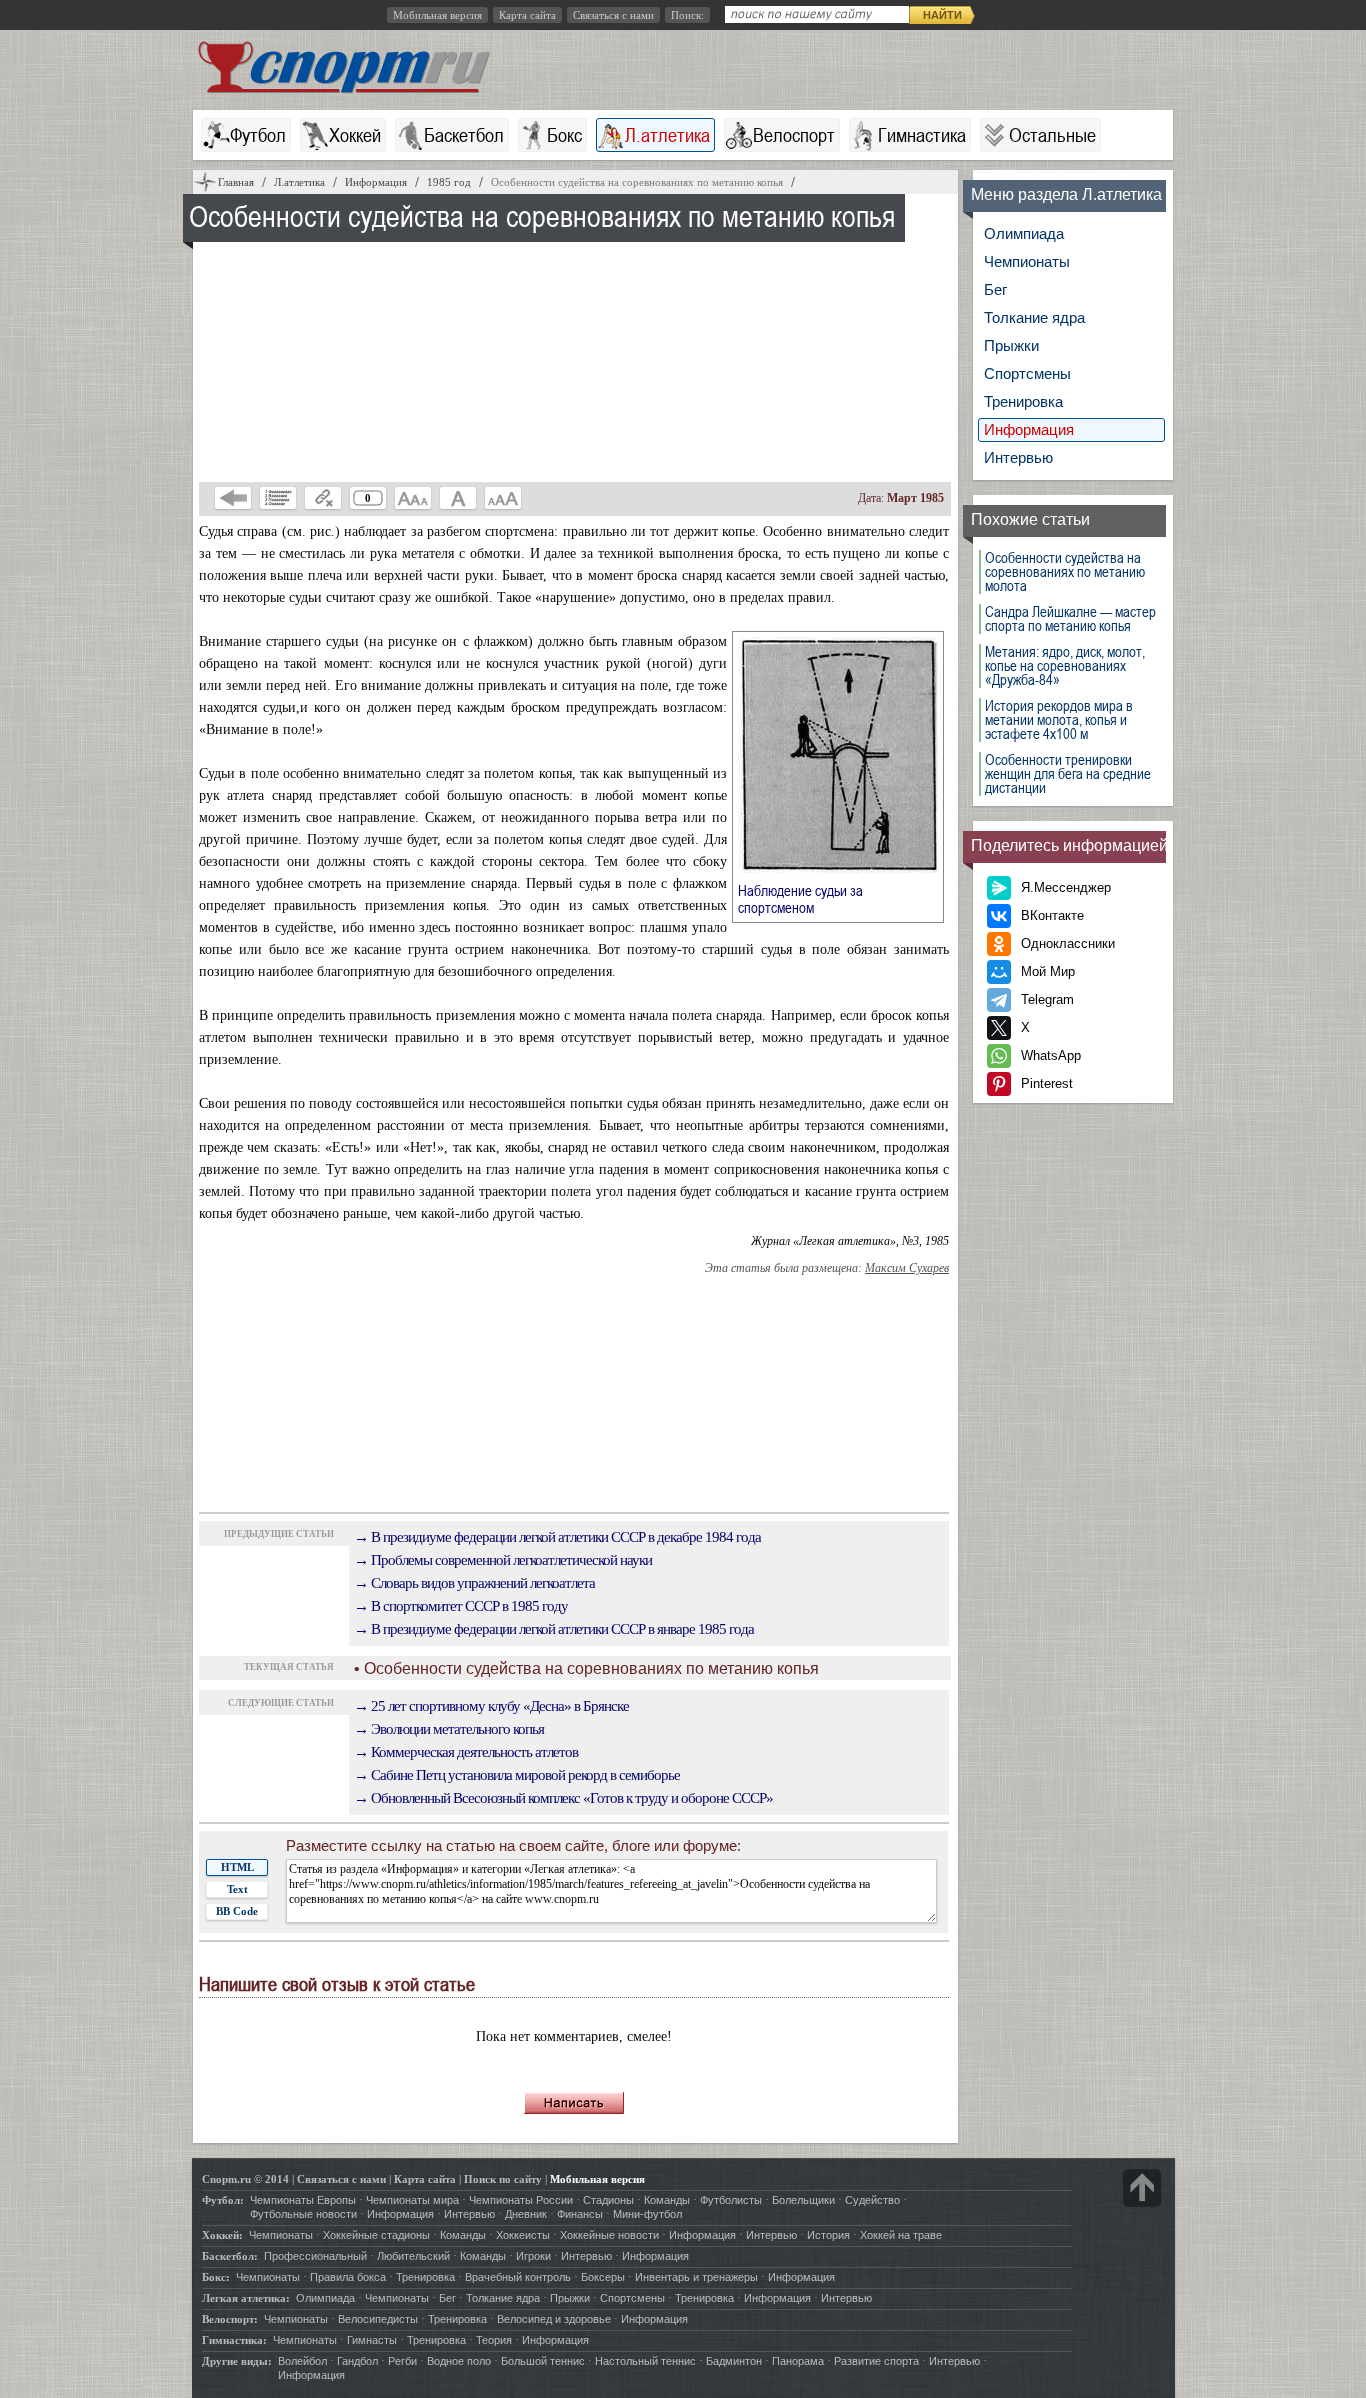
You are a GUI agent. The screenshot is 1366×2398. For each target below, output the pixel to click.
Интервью (1018, 457)
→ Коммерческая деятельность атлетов (466, 1752)
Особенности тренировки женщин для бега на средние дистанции (1068, 774)
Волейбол (302, 2361)
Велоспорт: (230, 2319)
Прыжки (1011, 345)
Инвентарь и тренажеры (696, 2277)
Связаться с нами (613, 15)
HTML (237, 1867)
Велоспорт (794, 135)
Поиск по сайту (503, 2179)
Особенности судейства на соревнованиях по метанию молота (1065, 572)
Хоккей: (222, 2235)
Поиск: (687, 15)
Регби (402, 2361)
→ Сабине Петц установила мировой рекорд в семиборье (517, 1775)
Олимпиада (1024, 233)
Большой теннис (543, 2361)
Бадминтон (734, 2361)
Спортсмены (1027, 373)
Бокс (564, 135)
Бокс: (216, 2277)
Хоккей (355, 135)
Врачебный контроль (518, 2277)
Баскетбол (464, 135)
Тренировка (1023, 401)
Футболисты (731, 2200)
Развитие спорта (876, 2361)
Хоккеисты (523, 2235)
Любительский (413, 2256)
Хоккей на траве (901, 2235)
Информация (1029, 429)
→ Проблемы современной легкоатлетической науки (503, 1560)
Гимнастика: (234, 2340)
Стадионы (608, 2200)
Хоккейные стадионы (376, 2235)
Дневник (526, 2214)
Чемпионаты (1027, 261)
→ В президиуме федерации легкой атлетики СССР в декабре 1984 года (557, 1537)
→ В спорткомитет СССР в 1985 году (461, 1606)
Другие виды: (237, 2361)
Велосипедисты (378, 2319)
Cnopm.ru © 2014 (245, 2179)
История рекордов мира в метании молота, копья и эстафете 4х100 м (1059, 720)
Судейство (872, 2200)
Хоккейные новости (609, 2235)
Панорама (798, 2361)
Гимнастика (922, 135)
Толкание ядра (1034, 317)
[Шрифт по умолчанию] (458, 498)
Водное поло (459, 2361)
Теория (494, 2340)
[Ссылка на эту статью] (323, 498)
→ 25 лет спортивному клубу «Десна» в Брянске (491, 1706)
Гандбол (357, 2361)
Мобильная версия (437, 15)
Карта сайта (527, 15)
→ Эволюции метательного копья (449, 1729)
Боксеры (603, 2277)
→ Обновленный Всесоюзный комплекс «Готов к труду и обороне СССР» (563, 1798)
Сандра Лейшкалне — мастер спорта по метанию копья (1070, 619)
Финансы (580, 2214)
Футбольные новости (303, 2214)
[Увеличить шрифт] (503, 498)
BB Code (237, 1911)
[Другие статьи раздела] (278, 498)
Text (237, 1889)
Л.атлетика (667, 135)
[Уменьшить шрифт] (413, 498)
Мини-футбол (647, 2214)
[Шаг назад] (233, 498)
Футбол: (223, 2200)
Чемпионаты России (521, 2200)
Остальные (1052, 135)
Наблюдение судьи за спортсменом (800, 898)
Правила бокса (348, 2277)
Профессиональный (315, 2256)
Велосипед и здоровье (554, 2319)
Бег (995, 289)
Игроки (533, 2256)
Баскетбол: (230, 2256)
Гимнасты (372, 2340)
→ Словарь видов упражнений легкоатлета (474, 1583)
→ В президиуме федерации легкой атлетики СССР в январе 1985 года (554, 1629)
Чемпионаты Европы (303, 2200)
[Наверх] (1142, 2188)
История (828, 2235)
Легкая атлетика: (246, 2298)
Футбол (258, 135)
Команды (667, 2200)
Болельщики (803, 2200)
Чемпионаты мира (412, 2200)
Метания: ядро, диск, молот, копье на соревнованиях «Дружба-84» (1065, 666)
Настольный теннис (645, 2361)
